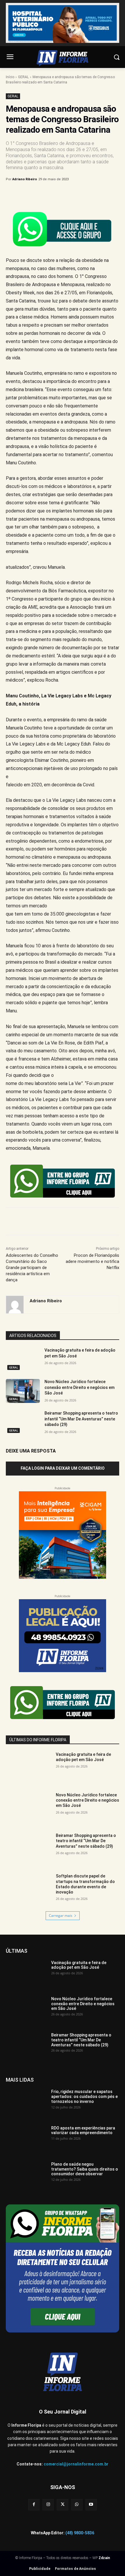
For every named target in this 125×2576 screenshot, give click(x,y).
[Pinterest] (57, 194)
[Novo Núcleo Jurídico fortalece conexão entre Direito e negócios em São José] (23, 1391)
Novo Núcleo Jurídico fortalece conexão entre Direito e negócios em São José (80, 1387)
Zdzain (104, 2558)
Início (10, 77)
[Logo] (63, 58)
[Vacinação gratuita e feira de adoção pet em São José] (23, 1359)
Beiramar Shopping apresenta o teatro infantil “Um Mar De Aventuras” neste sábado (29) (81, 1419)
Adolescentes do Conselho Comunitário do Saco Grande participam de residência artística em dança (32, 1268)
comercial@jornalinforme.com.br (76, 2464)
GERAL (23, 77)
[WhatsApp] (70, 194)
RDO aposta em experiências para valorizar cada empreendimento (83, 2130)
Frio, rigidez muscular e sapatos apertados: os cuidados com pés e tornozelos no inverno (84, 2096)
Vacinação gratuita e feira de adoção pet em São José (83, 1757)
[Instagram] (48, 2505)
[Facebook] (30, 194)
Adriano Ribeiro (25, 179)
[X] (43, 194)
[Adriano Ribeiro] (15, 1305)
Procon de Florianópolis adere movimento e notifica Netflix (92, 1261)
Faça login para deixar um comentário (63, 1468)
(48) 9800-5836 (80, 2533)
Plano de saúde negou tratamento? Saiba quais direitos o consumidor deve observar (85, 2169)
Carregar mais (61, 1916)
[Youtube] (91, 2505)
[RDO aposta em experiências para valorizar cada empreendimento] (26, 2140)
